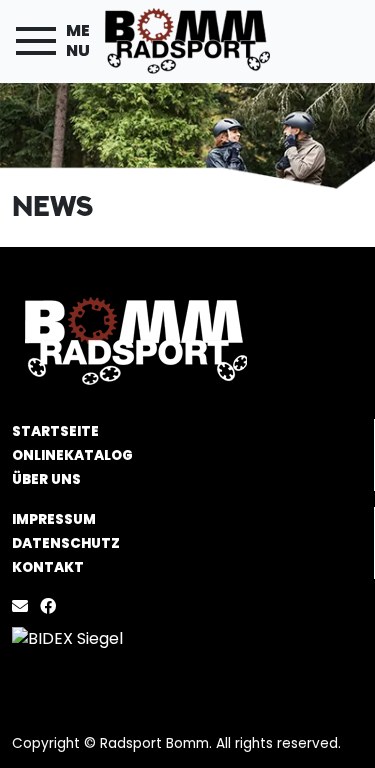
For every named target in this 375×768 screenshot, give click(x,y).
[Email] (24, 606)
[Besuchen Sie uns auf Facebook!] (52, 606)
